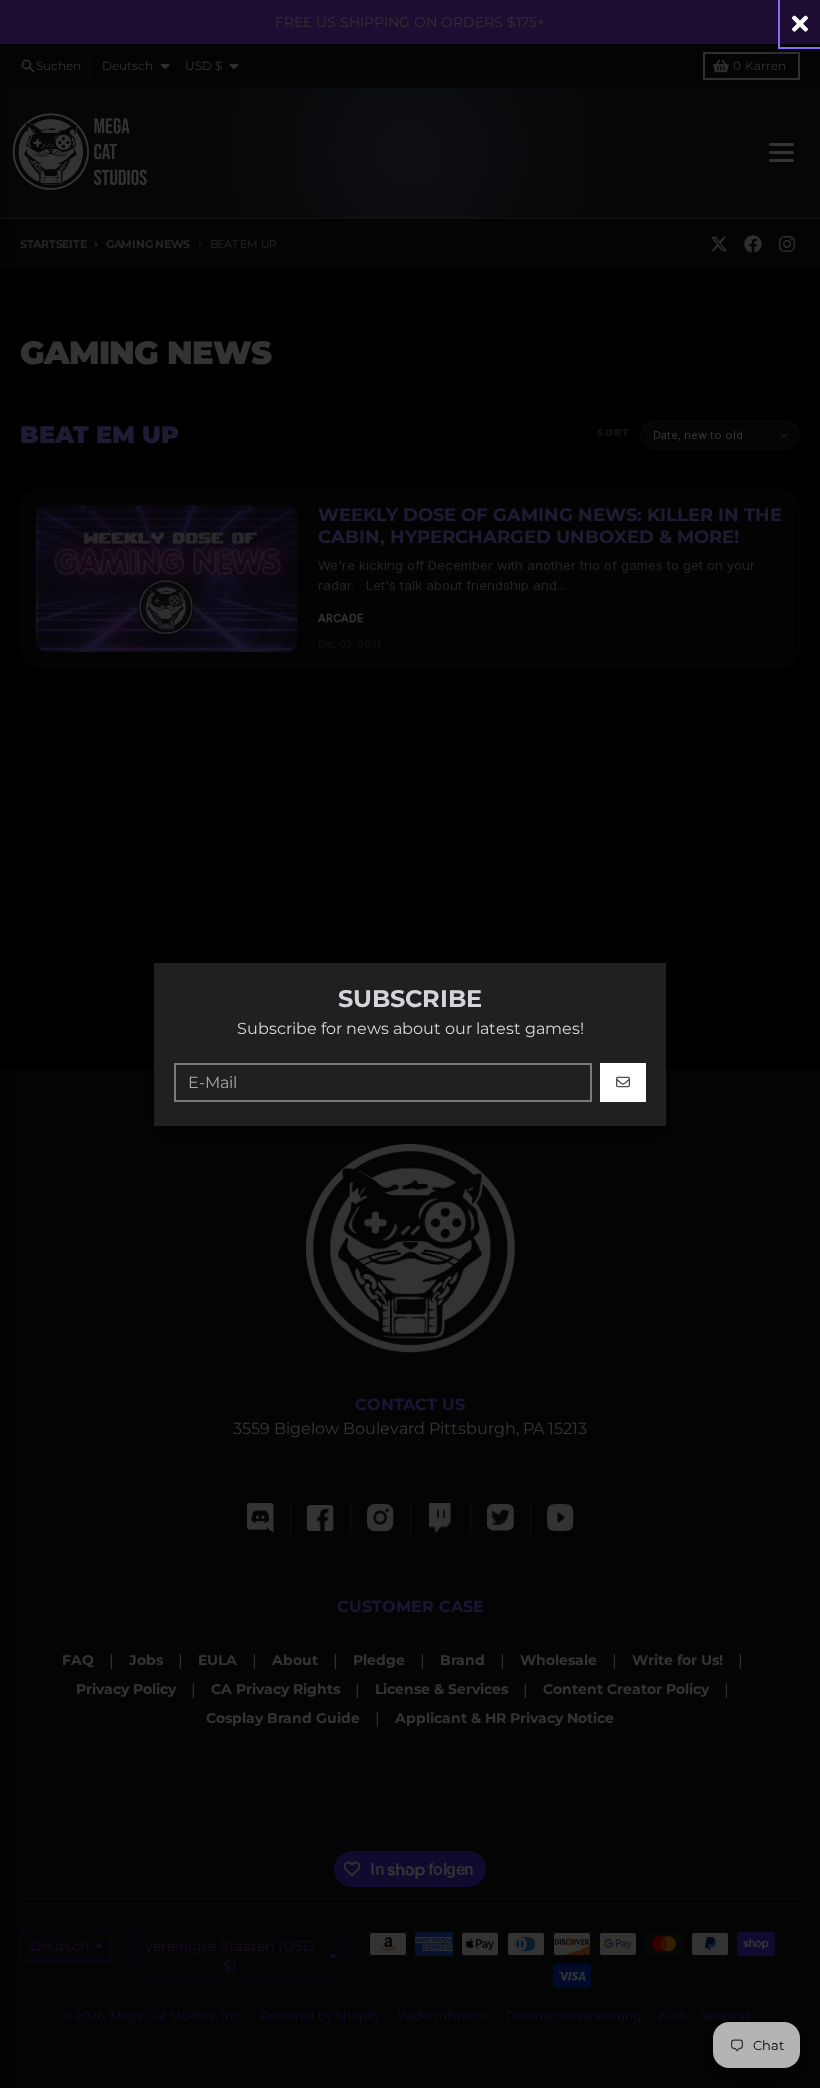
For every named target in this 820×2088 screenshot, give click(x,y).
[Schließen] (800, 23)
